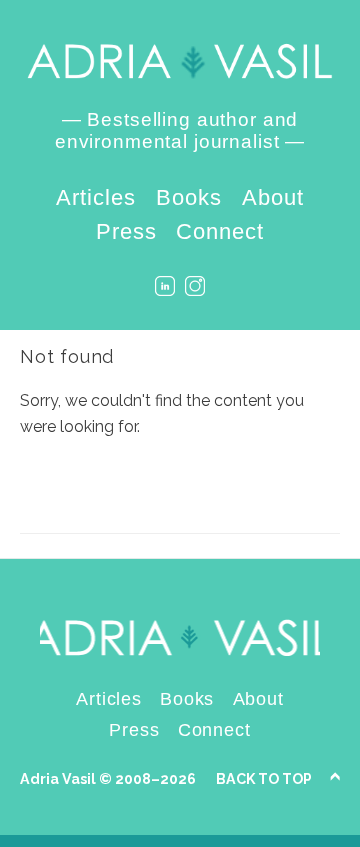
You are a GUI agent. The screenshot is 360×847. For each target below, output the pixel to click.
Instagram (195, 286)
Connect (220, 231)
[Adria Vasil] (180, 61)
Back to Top (264, 779)
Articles (96, 197)
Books (189, 197)
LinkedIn (165, 286)
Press (126, 231)
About (273, 197)
